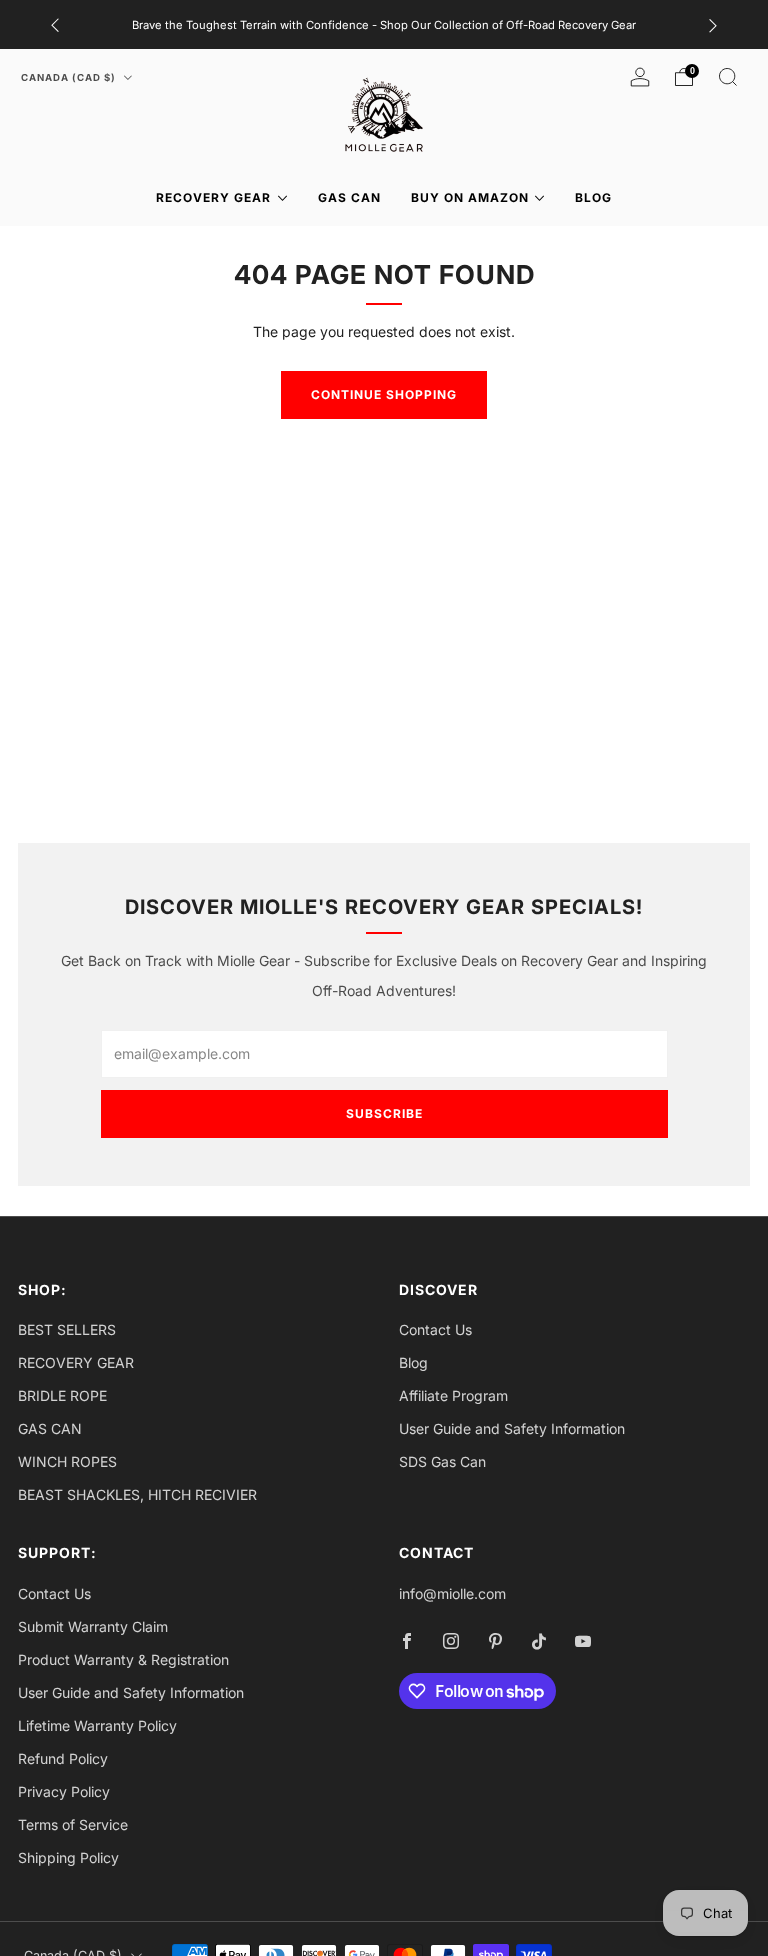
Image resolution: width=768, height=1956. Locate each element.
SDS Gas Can (442, 1461)
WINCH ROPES (67, 1461)
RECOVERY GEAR (213, 197)
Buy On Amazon (470, 197)
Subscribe (384, 1113)
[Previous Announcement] (55, 24)
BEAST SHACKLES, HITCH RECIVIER (137, 1494)
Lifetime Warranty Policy (97, 1725)
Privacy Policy (64, 1791)
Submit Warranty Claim (93, 1626)
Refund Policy (63, 1758)
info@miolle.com (452, 1593)
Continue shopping (384, 394)
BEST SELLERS (67, 1329)
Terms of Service (73, 1824)
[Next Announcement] (713, 24)
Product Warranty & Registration (123, 1659)
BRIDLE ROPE (62, 1395)
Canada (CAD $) (70, 77)
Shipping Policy (68, 1857)
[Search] (728, 77)
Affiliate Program (453, 1395)
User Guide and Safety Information (512, 1428)
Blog (413, 1362)
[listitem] (384, 24)
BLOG (593, 197)
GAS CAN (349, 197)
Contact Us (435, 1329)
